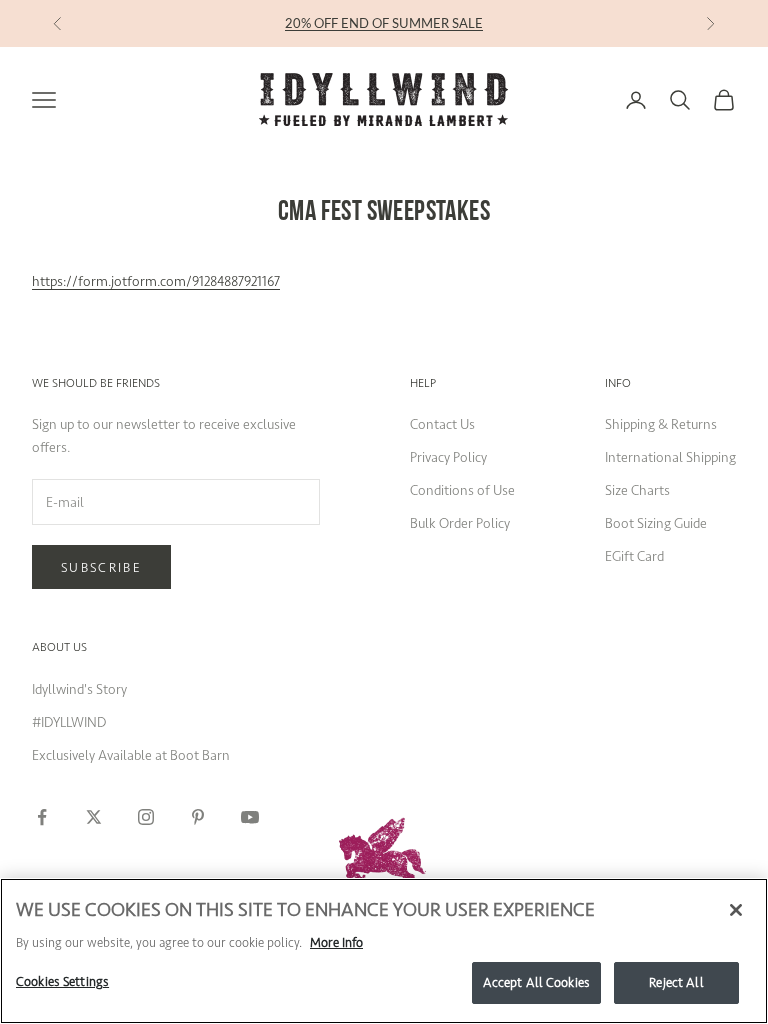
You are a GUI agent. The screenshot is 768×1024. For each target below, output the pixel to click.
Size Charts (637, 490)
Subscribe (101, 567)
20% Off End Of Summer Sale (384, 23)
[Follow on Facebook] (42, 817)
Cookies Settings (62, 981)
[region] (384, 951)
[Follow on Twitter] (94, 817)
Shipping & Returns (661, 424)
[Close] (736, 910)
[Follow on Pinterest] (198, 817)
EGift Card (634, 556)
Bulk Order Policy (460, 523)
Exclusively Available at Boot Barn (131, 755)
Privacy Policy (448, 457)
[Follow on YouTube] (250, 817)
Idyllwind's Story (79, 689)
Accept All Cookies (536, 982)
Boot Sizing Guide (656, 523)
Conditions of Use (462, 490)
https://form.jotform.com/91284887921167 (156, 281)
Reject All (676, 982)
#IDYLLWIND (69, 722)
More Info (336, 942)
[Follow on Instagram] (146, 817)
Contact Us (442, 424)
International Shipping (670, 457)
